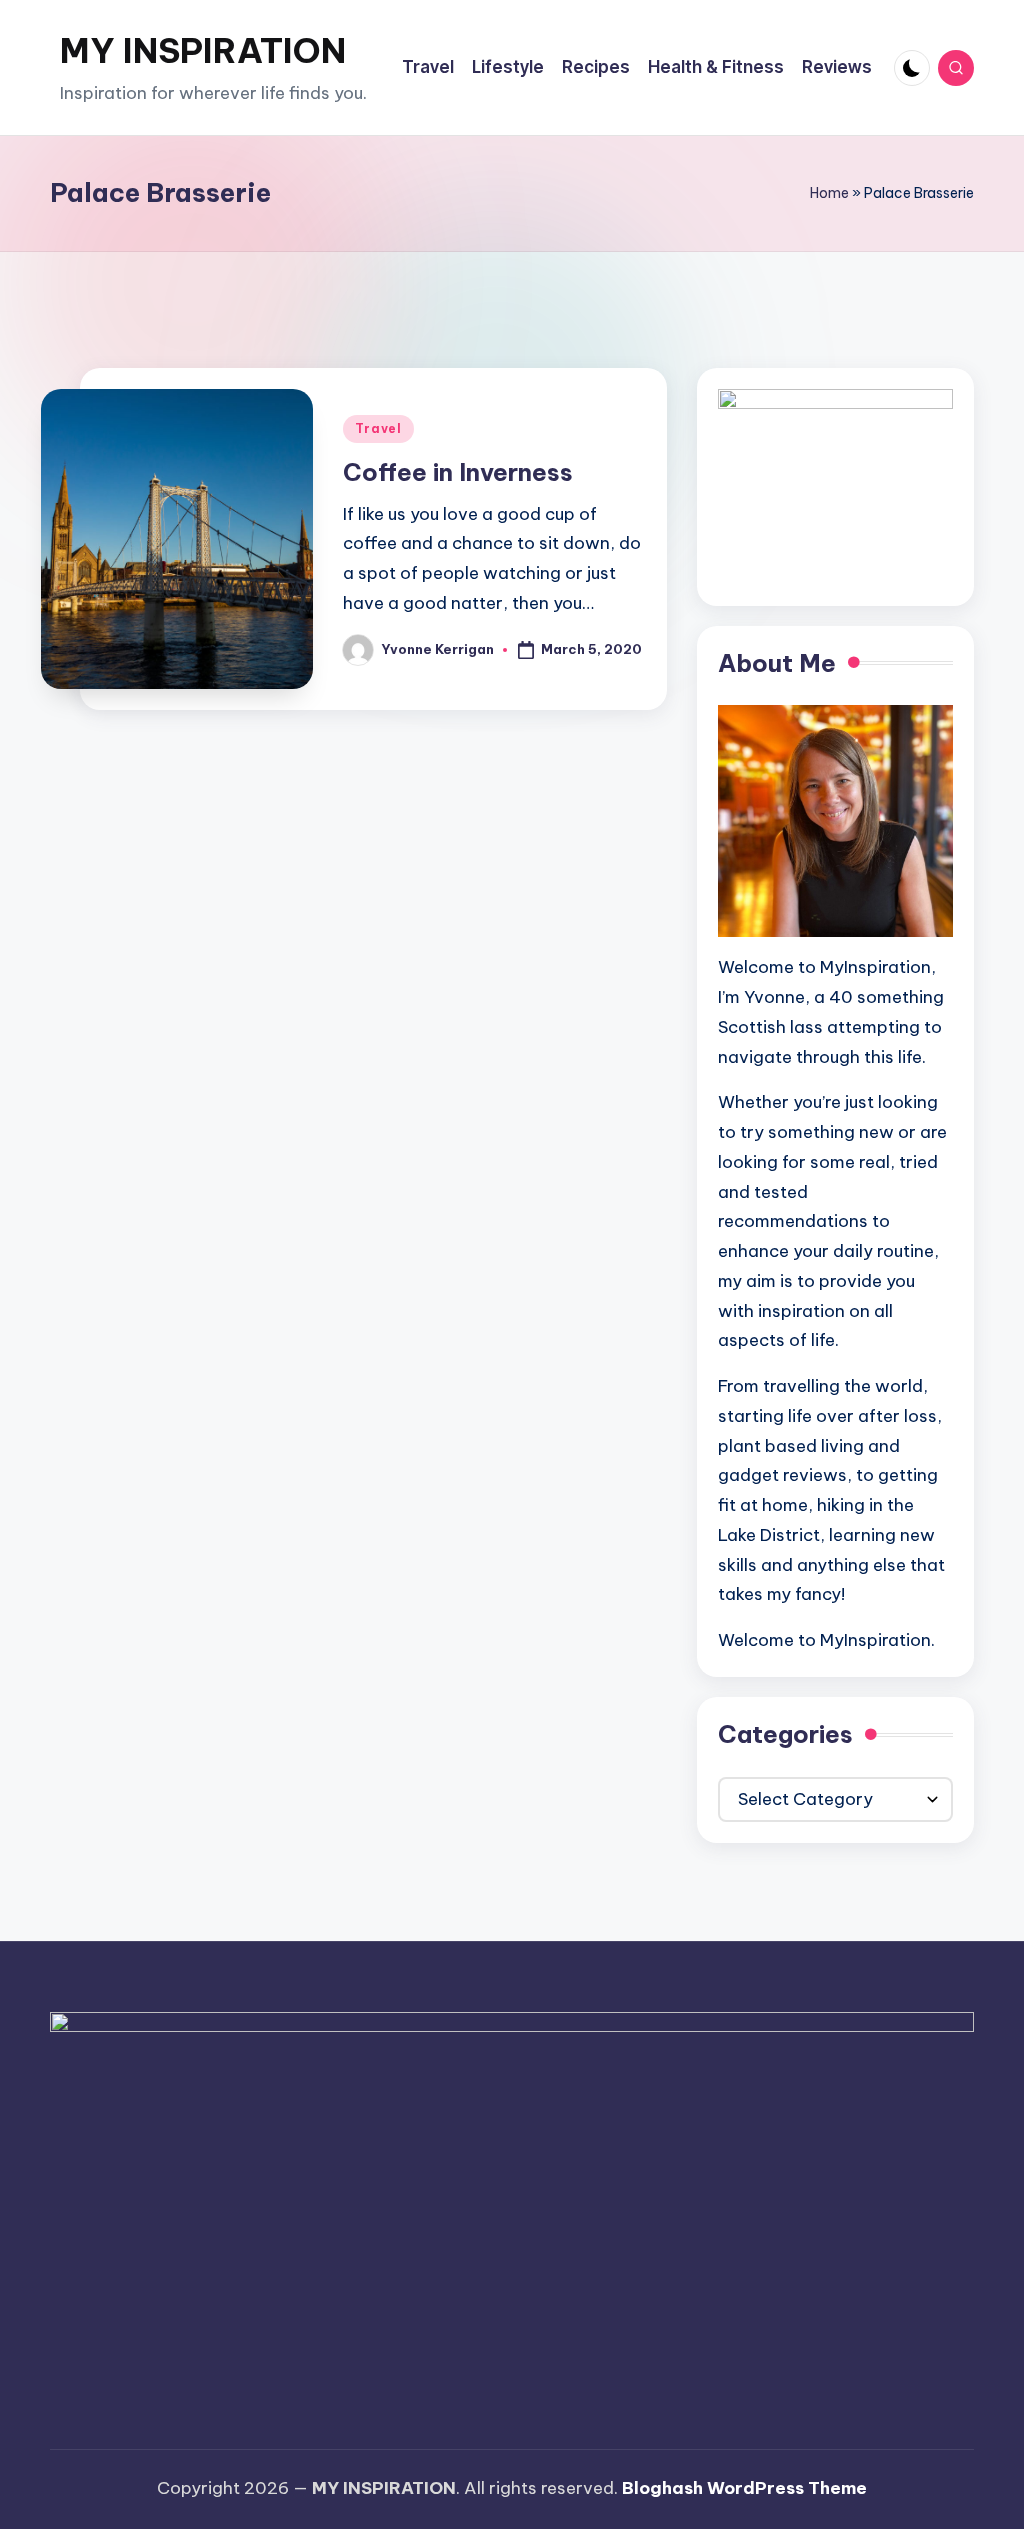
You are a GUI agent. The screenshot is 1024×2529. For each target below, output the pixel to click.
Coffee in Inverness (458, 472)
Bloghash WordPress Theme (744, 2488)
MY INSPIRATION (203, 50)
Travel (378, 428)
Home (829, 193)
